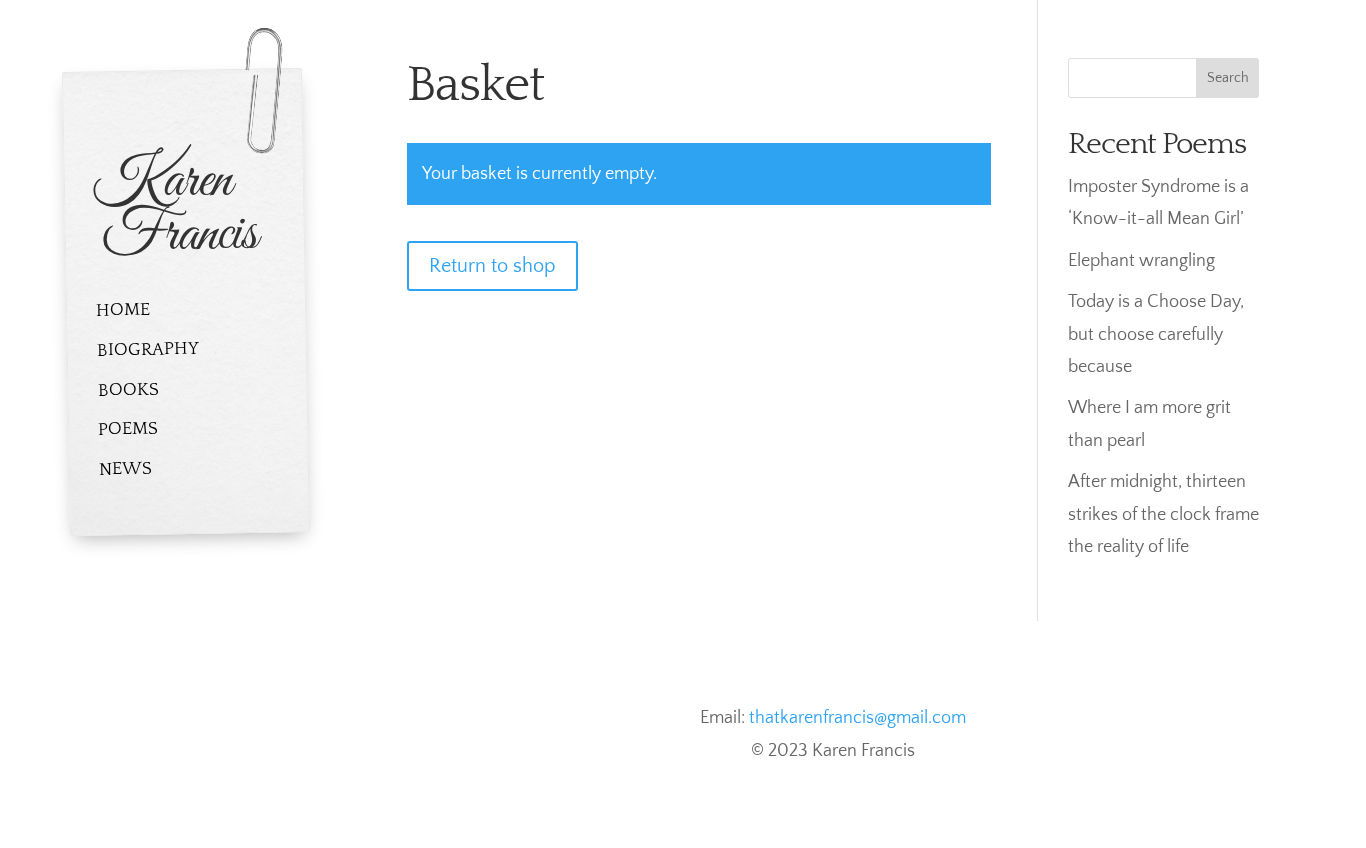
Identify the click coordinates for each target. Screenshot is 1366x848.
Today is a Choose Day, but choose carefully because (1156, 334)
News (125, 469)
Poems (128, 429)
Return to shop (492, 266)
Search (1228, 78)
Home (123, 310)
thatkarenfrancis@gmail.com (857, 718)
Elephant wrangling (1141, 261)
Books (127, 389)
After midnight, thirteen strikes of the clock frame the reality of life (1163, 514)
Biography (148, 350)
